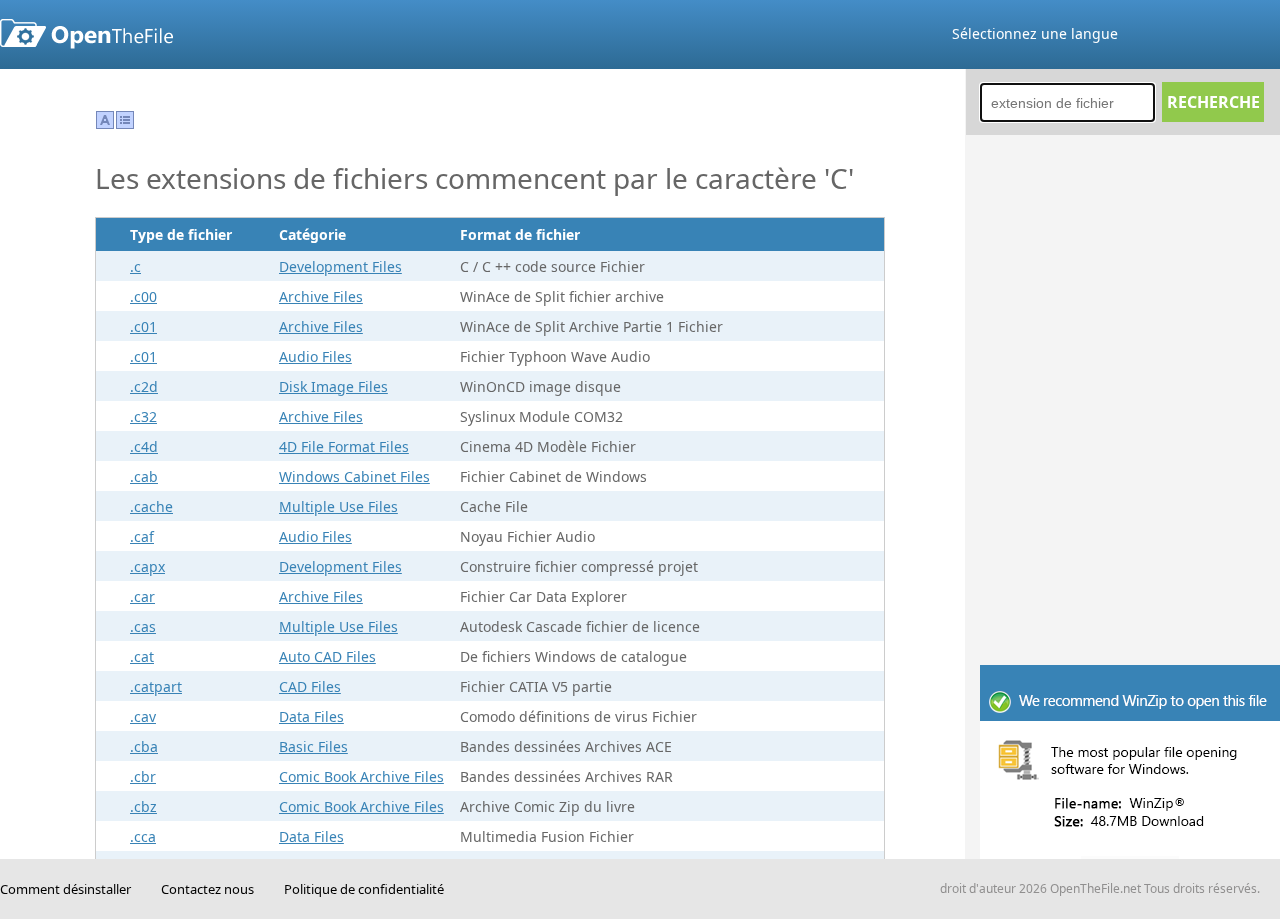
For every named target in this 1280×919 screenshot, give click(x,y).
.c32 (143, 416)
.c (135, 266)
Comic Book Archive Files (361, 776)
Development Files (340, 266)
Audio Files (315, 356)
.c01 (143, 326)
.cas (143, 626)
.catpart (156, 686)
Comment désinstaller (65, 889)
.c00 (143, 296)
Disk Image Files (333, 386)
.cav (143, 716)
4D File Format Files (344, 446)
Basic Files (313, 746)
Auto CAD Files (327, 656)
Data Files (311, 716)
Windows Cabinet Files (354, 476)
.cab (144, 476)
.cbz (143, 806)
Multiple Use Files (338, 506)
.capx (147, 566)
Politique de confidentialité (364, 889)
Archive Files (321, 296)
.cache (151, 506)
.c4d (144, 446)
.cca (143, 836)
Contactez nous (207, 889)
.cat (142, 656)
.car (142, 596)
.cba (144, 746)
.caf (142, 536)
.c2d (144, 386)
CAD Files (310, 686)
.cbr (143, 776)
